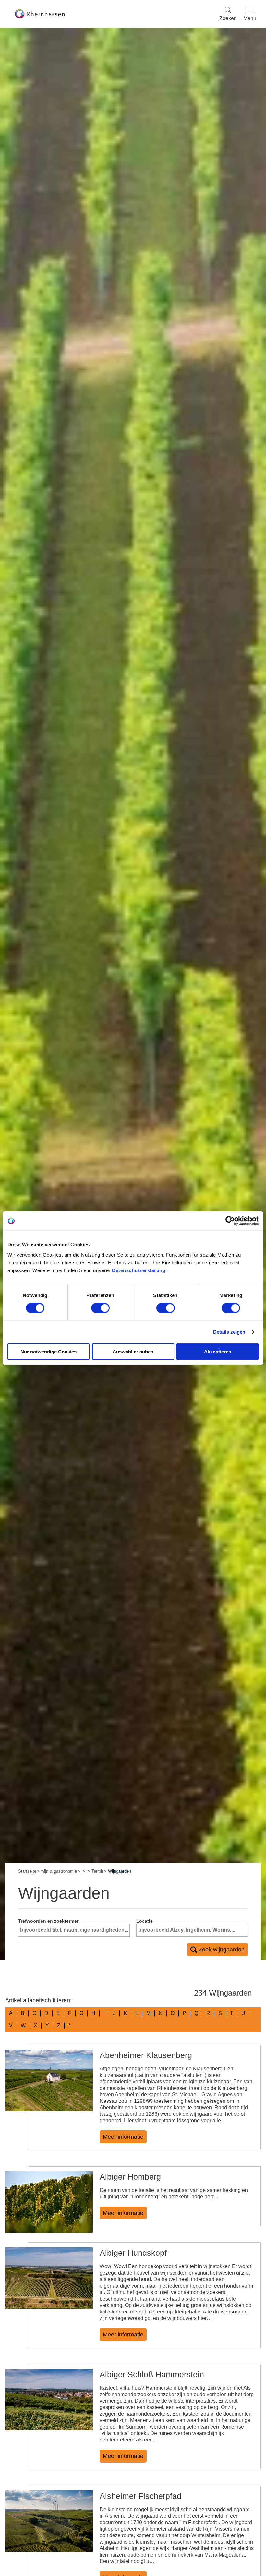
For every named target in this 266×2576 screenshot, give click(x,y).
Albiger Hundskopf (133, 2253)
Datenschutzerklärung (139, 1270)
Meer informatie (123, 2137)
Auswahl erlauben (133, 1351)
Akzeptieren (218, 1351)
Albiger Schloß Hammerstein (152, 2374)
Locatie (145, 1921)
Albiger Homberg (130, 2177)
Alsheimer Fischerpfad (140, 2496)
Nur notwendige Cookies (48, 1351)
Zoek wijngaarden (222, 1950)
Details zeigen (229, 1332)
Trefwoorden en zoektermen (49, 1921)
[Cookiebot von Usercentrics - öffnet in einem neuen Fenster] (230, 1221)
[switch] (100, 1308)
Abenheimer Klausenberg (146, 2055)
